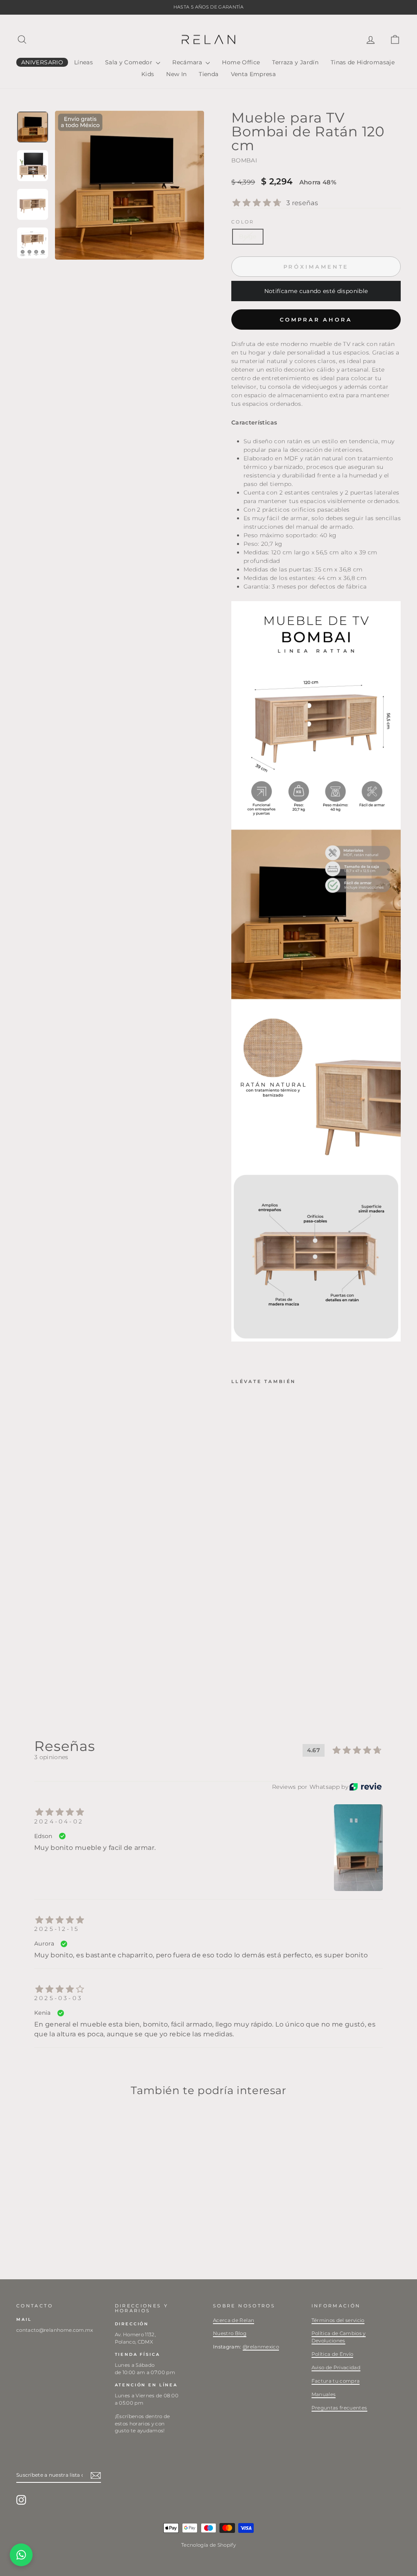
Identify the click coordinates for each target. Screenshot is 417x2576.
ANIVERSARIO (42, 62)
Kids (148, 74)
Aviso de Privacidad (336, 2367)
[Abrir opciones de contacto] (21, 2555)
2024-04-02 (59, 1821)
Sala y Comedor (129, 62)
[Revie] (365, 1787)
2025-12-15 (57, 1929)
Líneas (83, 62)
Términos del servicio (338, 2320)
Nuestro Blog (230, 2333)
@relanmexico (261, 2347)
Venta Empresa (253, 74)
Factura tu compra (336, 2381)
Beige (248, 236)
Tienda (208, 74)
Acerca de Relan (234, 2320)
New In (176, 74)
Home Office (241, 62)
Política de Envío (333, 2354)
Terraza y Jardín (295, 62)
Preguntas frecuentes (339, 2408)
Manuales (324, 2394)
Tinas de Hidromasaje (363, 62)
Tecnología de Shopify (208, 2545)
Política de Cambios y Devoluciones (339, 2337)
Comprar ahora (316, 320)
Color (243, 222)
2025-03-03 (58, 1998)
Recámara (188, 62)
